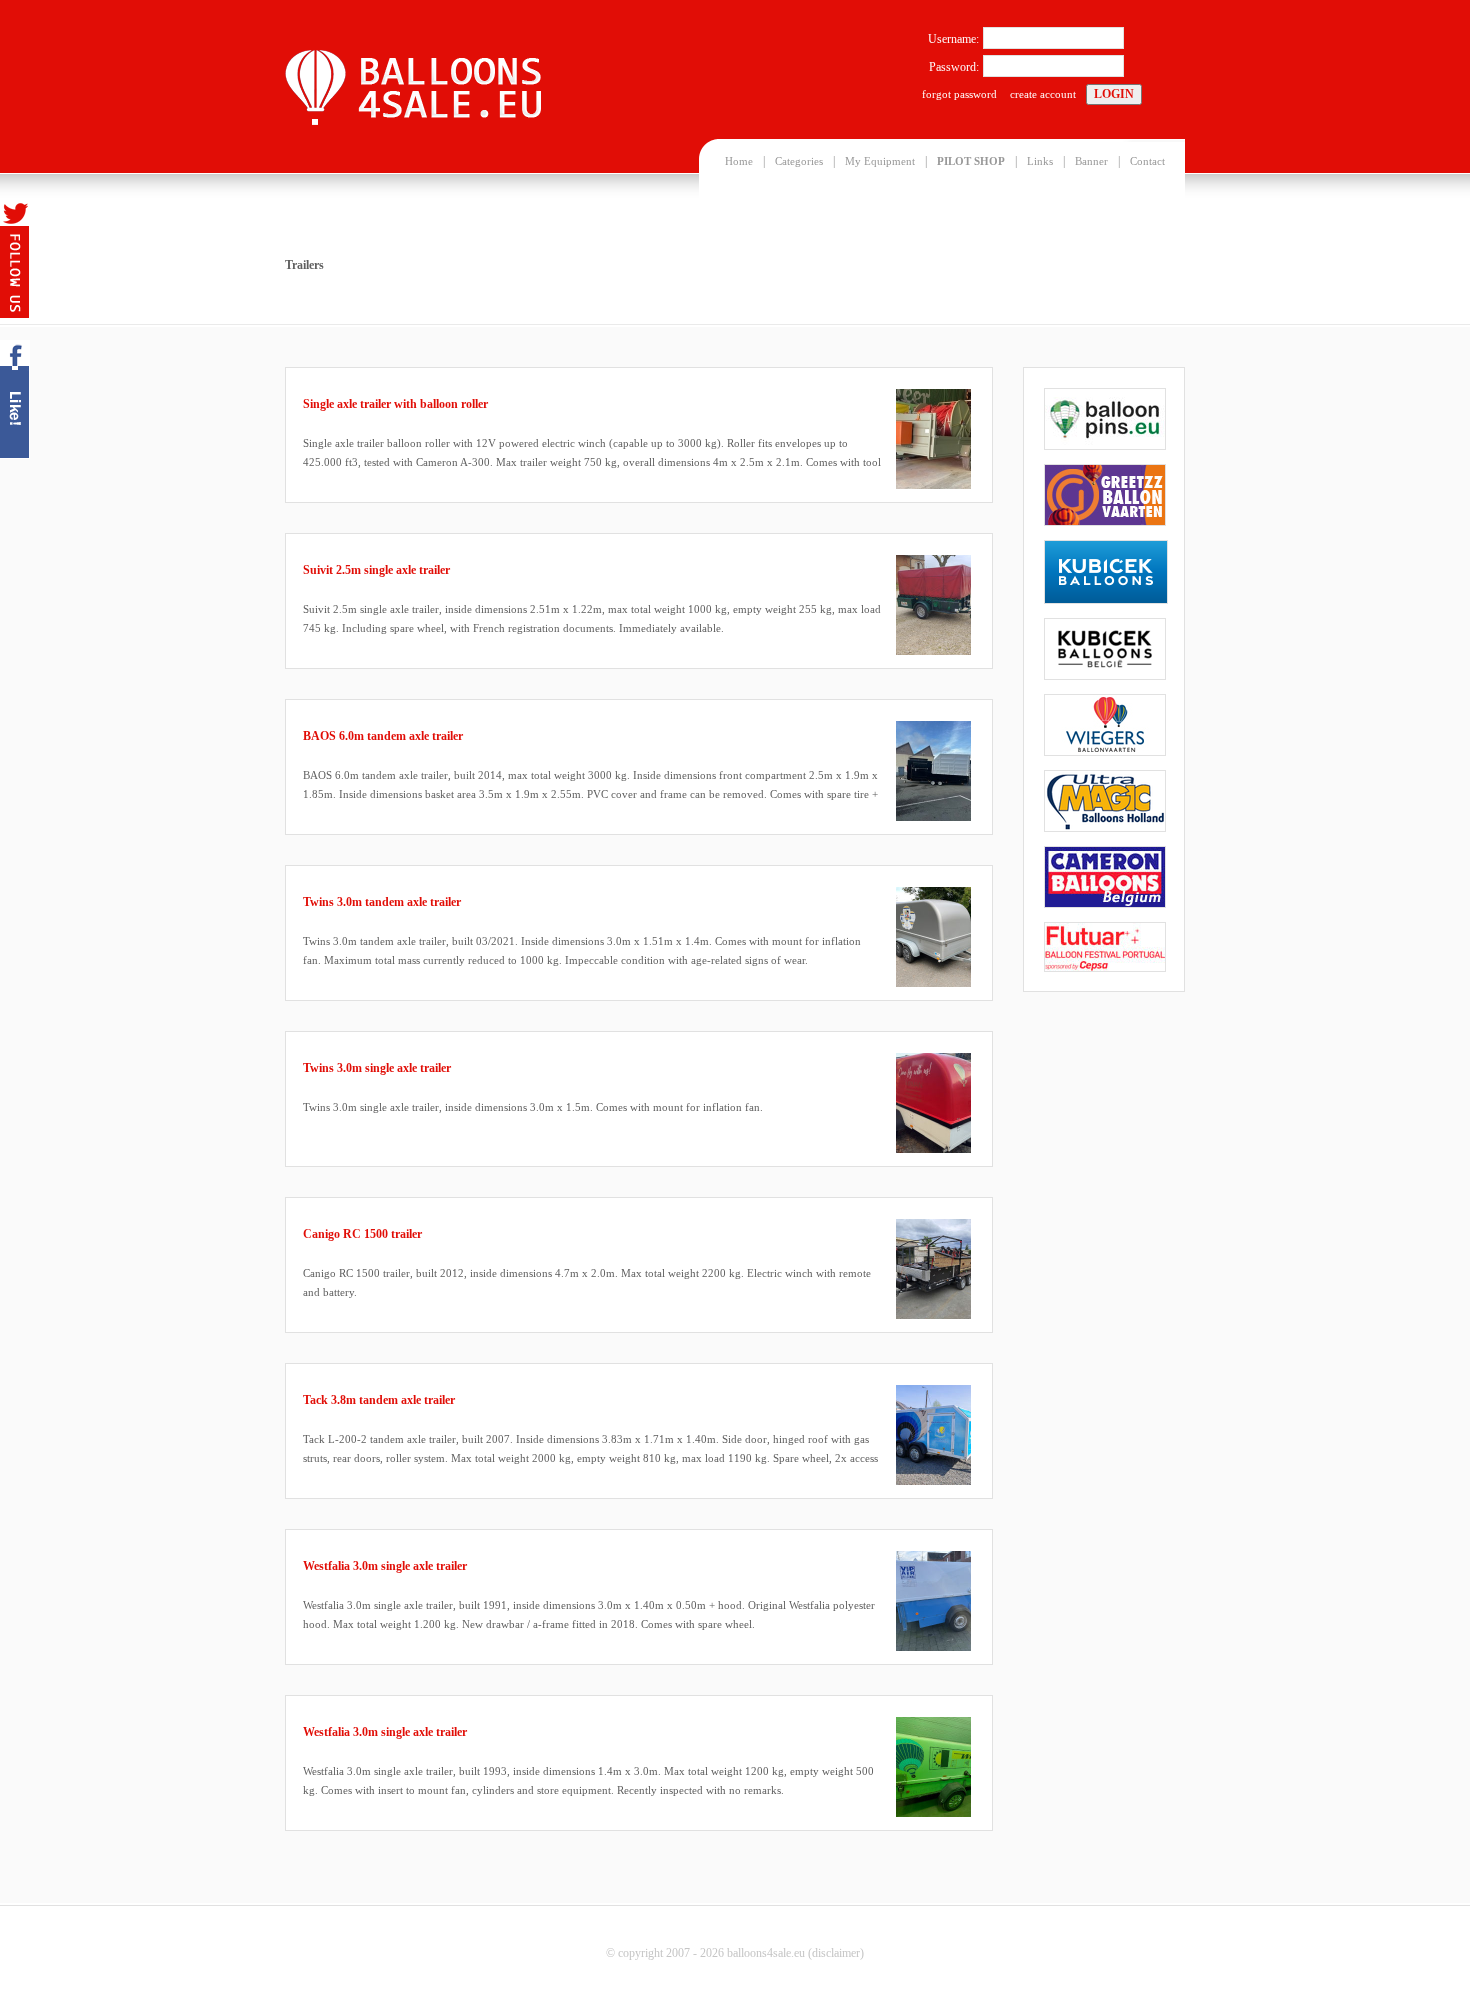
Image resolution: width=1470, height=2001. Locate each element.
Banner (1091, 161)
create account (1043, 94)
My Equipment (880, 161)
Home (739, 161)
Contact (1147, 161)
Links (1040, 161)
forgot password (959, 94)
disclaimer (836, 1953)
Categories (799, 161)
